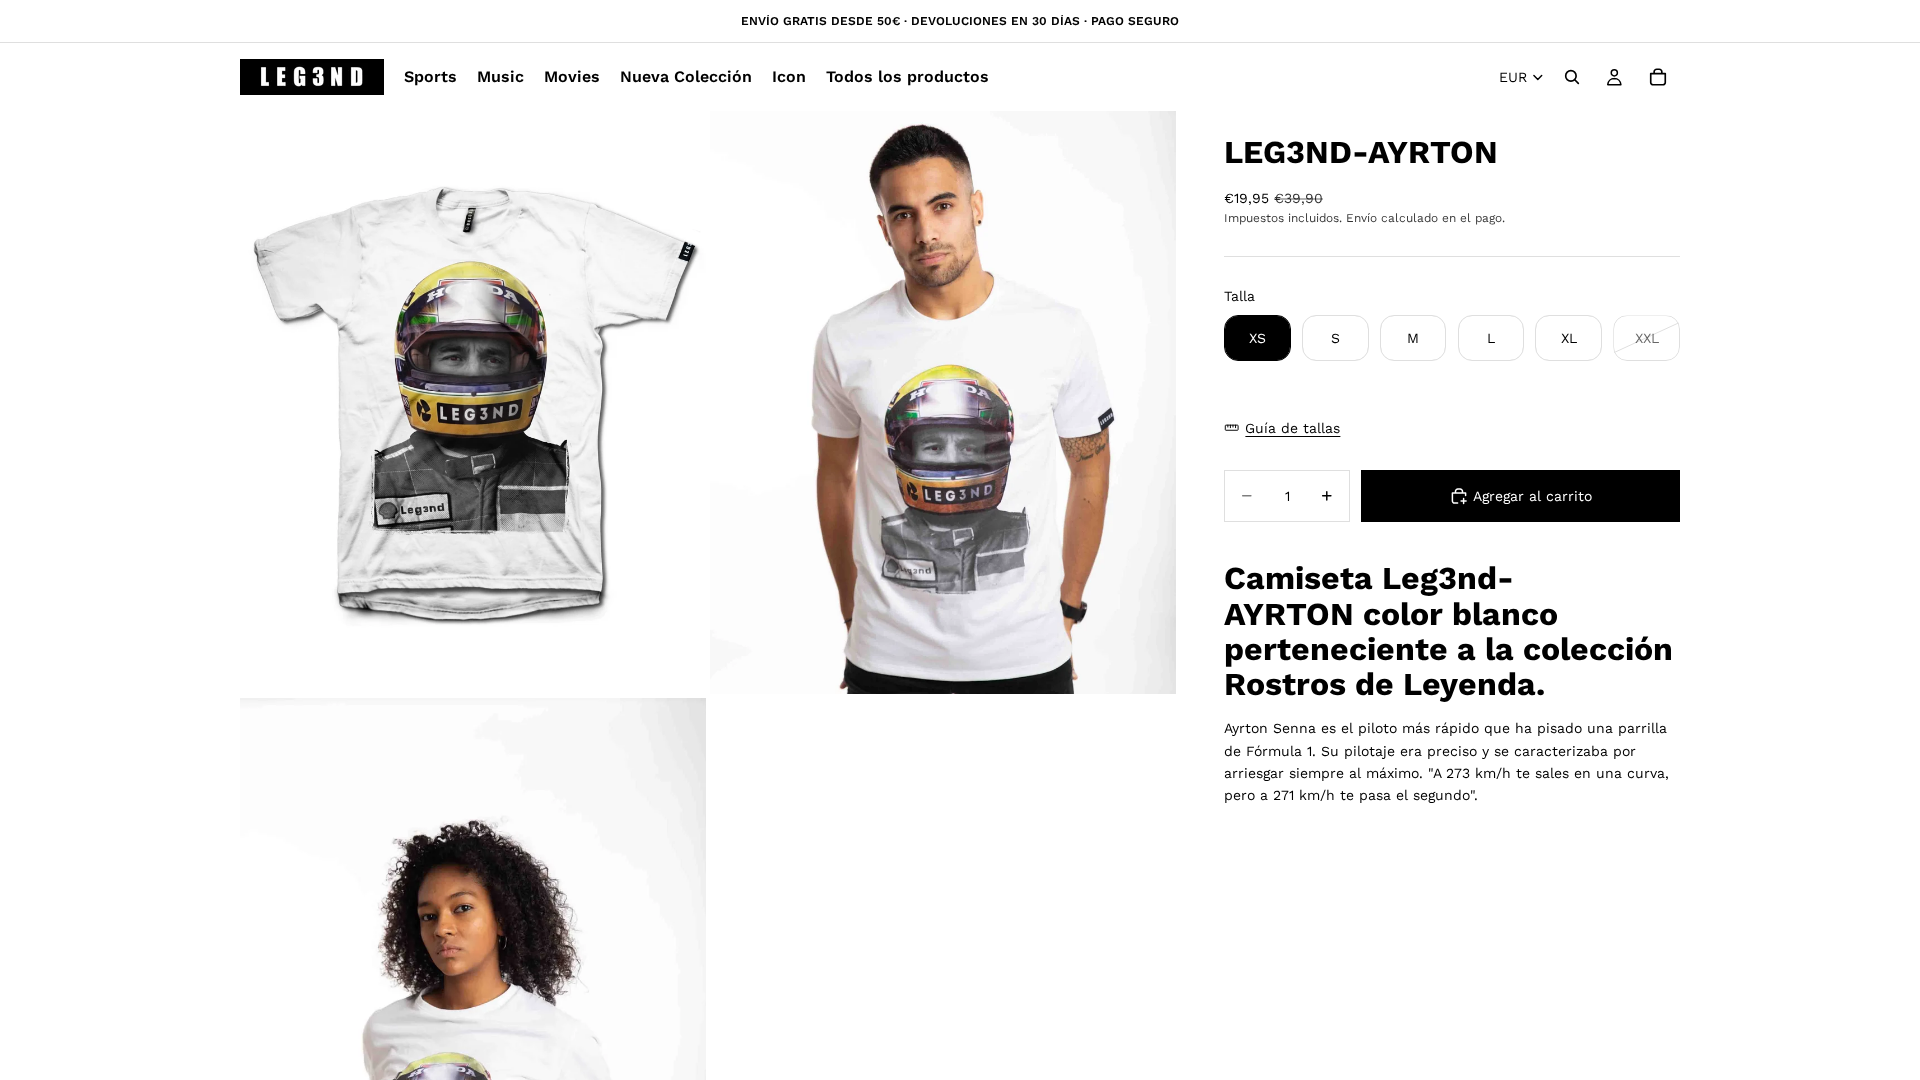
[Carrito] (1658, 77)
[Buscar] (1572, 77)
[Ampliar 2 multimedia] (943, 402)
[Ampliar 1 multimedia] (473, 402)
